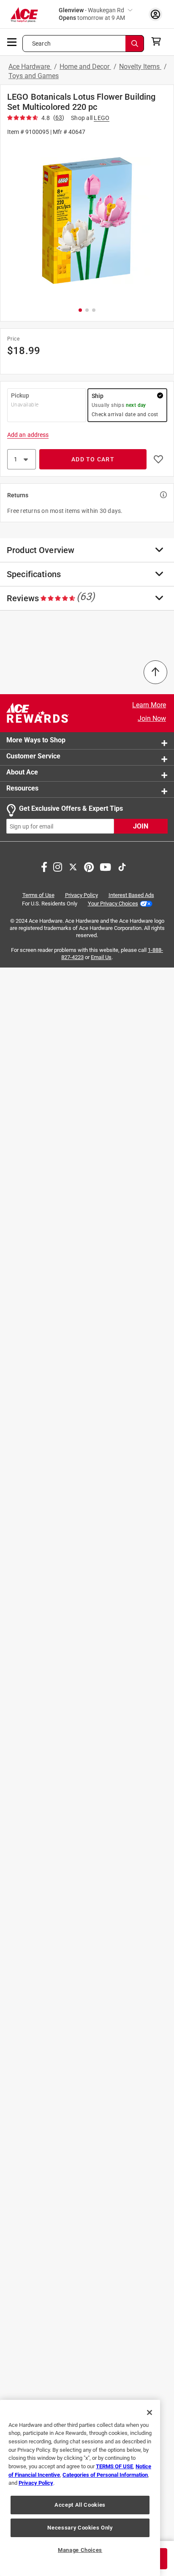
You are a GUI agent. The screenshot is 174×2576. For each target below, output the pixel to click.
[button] (87, 221)
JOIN (141, 827)
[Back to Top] (155, 672)
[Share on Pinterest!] (89, 867)
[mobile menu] (12, 41)
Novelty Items (140, 67)
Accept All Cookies (80, 2505)
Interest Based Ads (131, 895)
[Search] (135, 44)
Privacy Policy (82, 895)
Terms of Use (38, 895)
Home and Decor (85, 67)
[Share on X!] (73, 867)
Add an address (28, 435)
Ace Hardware (30, 67)
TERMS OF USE (114, 2466)
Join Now (152, 718)
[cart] (159, 41)
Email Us (101, 957)
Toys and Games (34, 76)
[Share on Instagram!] (58, 867)
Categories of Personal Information (105, 2475)
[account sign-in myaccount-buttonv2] (155, 14)
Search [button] (41, 44)
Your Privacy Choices (113, 904)
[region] (80, 2488)
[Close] (150, 2412)
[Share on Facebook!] (44, 867)
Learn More (149, 705)
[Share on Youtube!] (105, 867)
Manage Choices (80, 2550)
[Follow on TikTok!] (122, 867)
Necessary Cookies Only (80, 2528)
